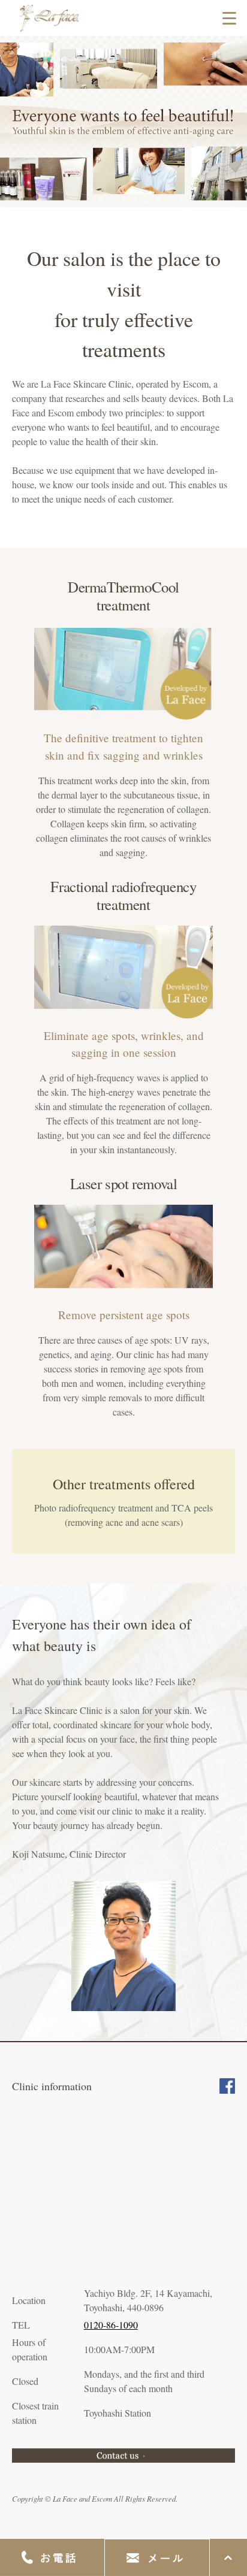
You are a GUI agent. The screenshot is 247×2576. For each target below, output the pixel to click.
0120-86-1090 (111, 2325)
